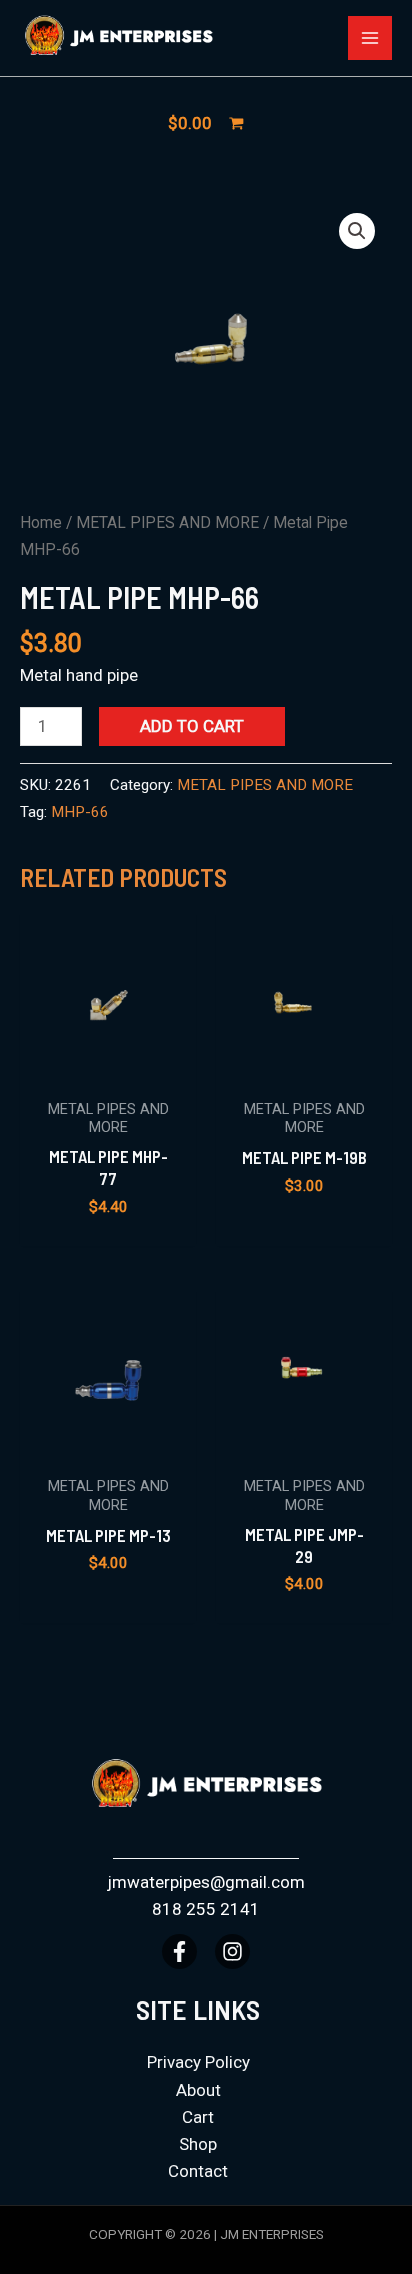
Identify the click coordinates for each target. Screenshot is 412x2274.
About (198, 2090)
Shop (198, 2144)
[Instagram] (232, 1951)
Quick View (108, 1066)
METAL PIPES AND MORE (167, 522)
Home (41, 522)
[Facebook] (179, 1951)
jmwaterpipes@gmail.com (206, 1882)
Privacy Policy (198, 2062)
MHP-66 (80, 812)
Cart (198, 2117)
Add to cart (192, 726)
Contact (198, 2171)
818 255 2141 (206, 1909)
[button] (357, 231)
